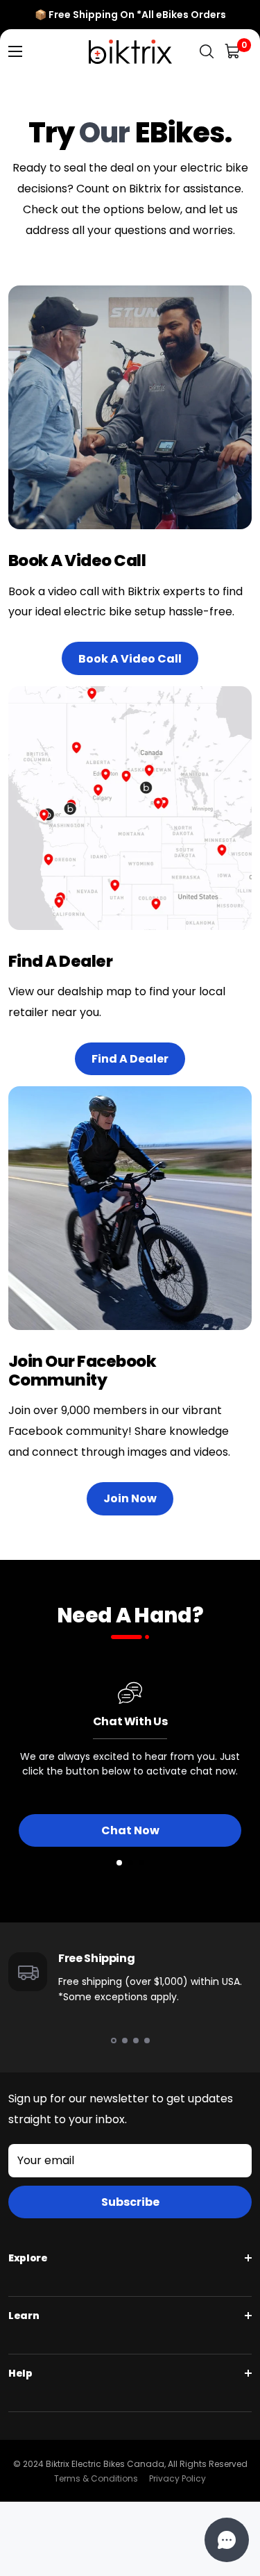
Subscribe (130, 2202)
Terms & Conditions (96, 2478)
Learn (24, 2316)
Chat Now (130, 1830)
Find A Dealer (130, 1059)
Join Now (130, 1498)
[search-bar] (207, 52)
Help (20, 2373)
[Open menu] (15, 51)
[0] (233, 52)
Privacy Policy (177, 2478)
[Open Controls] (227, 2540)
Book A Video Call (130, 659)
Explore (28, 2258)
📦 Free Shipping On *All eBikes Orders (130, 15)
